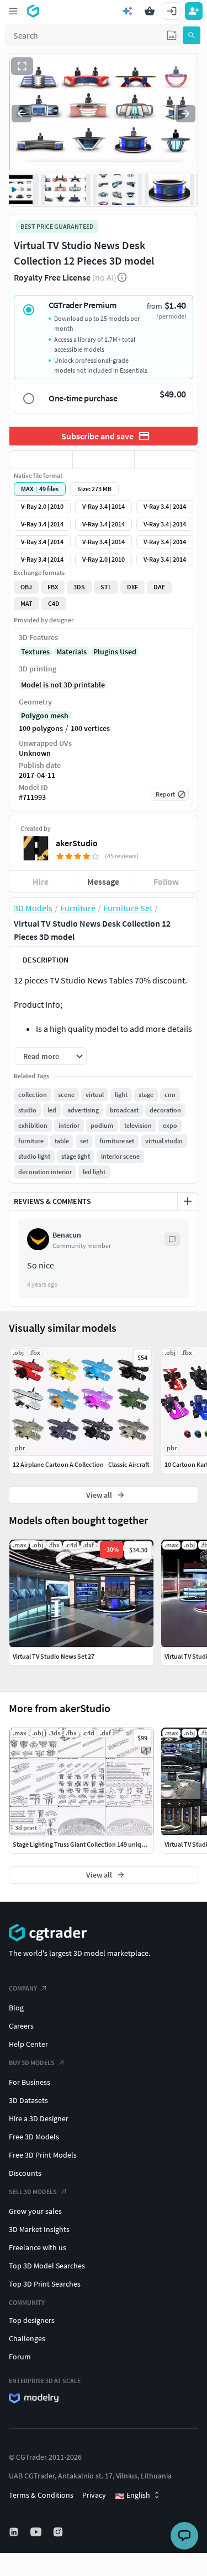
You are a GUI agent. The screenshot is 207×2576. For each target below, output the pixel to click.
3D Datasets (28, 2100)
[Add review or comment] (188, 1201)
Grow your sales (35, 2211)
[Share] (166, 460)
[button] (172, 35)
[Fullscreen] (22, 66)
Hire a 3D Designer (39, 2118)
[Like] (41, 460)
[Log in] (172, 11)
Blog (16, 2008)
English (132, 2496)
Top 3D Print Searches (45, 2284)
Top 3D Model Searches (47, 2266)
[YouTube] (37, 2532)
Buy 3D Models (32, 2063)
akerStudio (77, 843)
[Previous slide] (22, 114)
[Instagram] (59, 2532)
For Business (30, 2082)
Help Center (28, 2044)
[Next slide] (185, 114)
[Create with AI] (128, 11)
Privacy (94, 2495)
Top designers (32, 2320)
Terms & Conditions (41, 2495)
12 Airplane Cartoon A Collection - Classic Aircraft (81, 1464)
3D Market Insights (39, 2229)
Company (23, 1988)
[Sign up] (194, 11)
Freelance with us (38, 2247)
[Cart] (150, 11)
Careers (21, 2026)
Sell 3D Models (33, 2192)
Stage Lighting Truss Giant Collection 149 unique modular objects (104, 1844)
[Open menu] (13, 11)
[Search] (192, 35)
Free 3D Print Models (43, 2155)
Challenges (27, 2338)
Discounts (25, 2173)
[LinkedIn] (15, 2532)
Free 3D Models (34, 2137)
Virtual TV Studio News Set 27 (54, 1656)
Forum (20, 2357)
